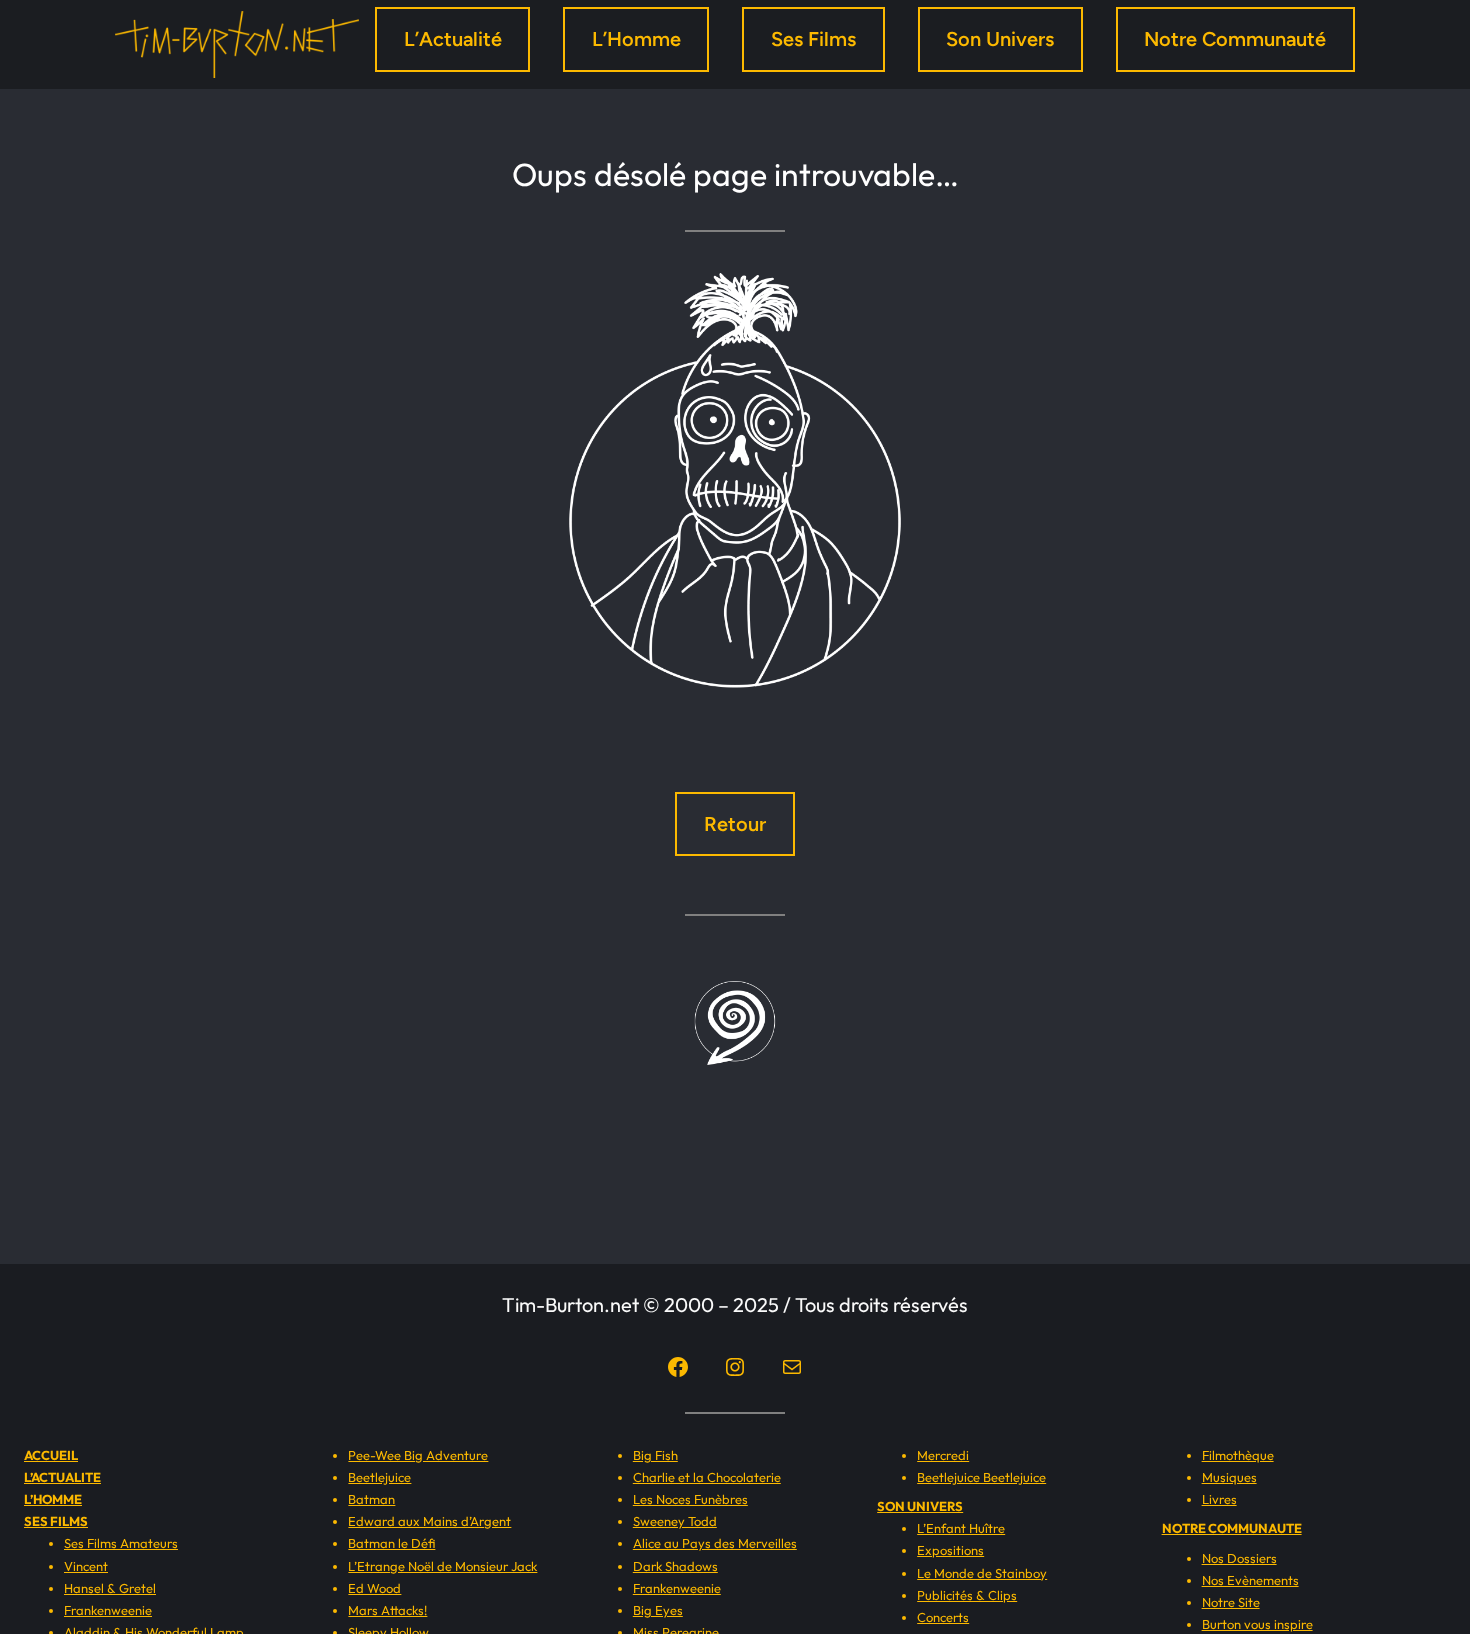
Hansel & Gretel (110, 1588)
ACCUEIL (51, 1455)
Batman (371, 1499)
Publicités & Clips (967, 1595)
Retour (735, 824)
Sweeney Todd (675, 1521)
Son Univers (1000, 39)
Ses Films (813, 39)
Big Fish (655, 1455)
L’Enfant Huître (961, 1528)
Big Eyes (658, 1610)
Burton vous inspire (1257, 1624)
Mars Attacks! (387, 1610)
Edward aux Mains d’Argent (429, 1521)
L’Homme (636, 39)
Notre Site (1231, 1602)
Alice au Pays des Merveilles (715, 1543)
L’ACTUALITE (62, 1477)
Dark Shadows (675, 1566)
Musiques (1229, 1477)
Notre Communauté (1235, 39)
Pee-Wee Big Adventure (418, 1455)
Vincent (86, 1566)
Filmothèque (1238, 1455)
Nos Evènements (1250, 1580)
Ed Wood (374, 1588)
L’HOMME (53, 1499)
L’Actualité (453, 39)
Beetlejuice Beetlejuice (981, 1477)
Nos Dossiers (1239, 1558)
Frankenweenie (108, 1610)
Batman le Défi (391, 1543)
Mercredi (943, 1455)
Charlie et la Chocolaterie (707, 1477)
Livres (1219, 1499)
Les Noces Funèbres (690, 1499)
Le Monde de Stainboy (982, 1573)
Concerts (943, 1617)
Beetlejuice (379, 1477)
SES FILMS (56, 1521)
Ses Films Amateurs (121, 1543)
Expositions (950, 1550)
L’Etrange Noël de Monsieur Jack (442, 1566)
